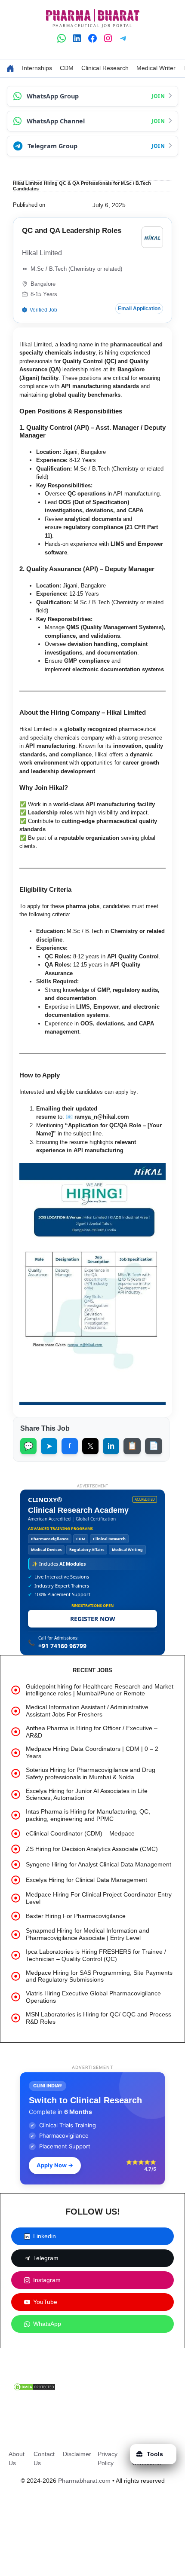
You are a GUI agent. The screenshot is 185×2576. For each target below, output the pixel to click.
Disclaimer (77, 2454)
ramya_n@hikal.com (102, 1117)
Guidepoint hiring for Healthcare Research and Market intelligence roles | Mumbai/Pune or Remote (100, 1690)
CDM (67, 68)
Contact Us (44, 2458)
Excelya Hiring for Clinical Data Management (86, 1880)
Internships (37, 68)
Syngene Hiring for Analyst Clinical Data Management (99, 1864)
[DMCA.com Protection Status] (34, 2389)
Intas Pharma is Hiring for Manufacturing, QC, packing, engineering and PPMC (88, 1815)
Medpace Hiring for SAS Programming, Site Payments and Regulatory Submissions (99, 1976)
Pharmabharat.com (84, 2481)
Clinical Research (105, 68)
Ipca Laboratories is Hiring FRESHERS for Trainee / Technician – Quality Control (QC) (96, 1955)
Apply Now (55, 2165)
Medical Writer (156, 68)
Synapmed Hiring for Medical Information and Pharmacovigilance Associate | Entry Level (88, 1934)
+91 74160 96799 (62, 1646)
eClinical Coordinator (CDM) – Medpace (80, 1833)
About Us (17, 2458)
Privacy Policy (108, 2458)
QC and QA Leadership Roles (72, 231)
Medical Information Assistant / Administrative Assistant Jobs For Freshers (87, 1711)
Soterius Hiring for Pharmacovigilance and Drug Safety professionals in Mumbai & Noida (91, 1773)
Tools (155, 2454)
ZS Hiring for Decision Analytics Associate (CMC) (92, 1849)
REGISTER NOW (93, 1619)
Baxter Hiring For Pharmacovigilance (76, 1916)
